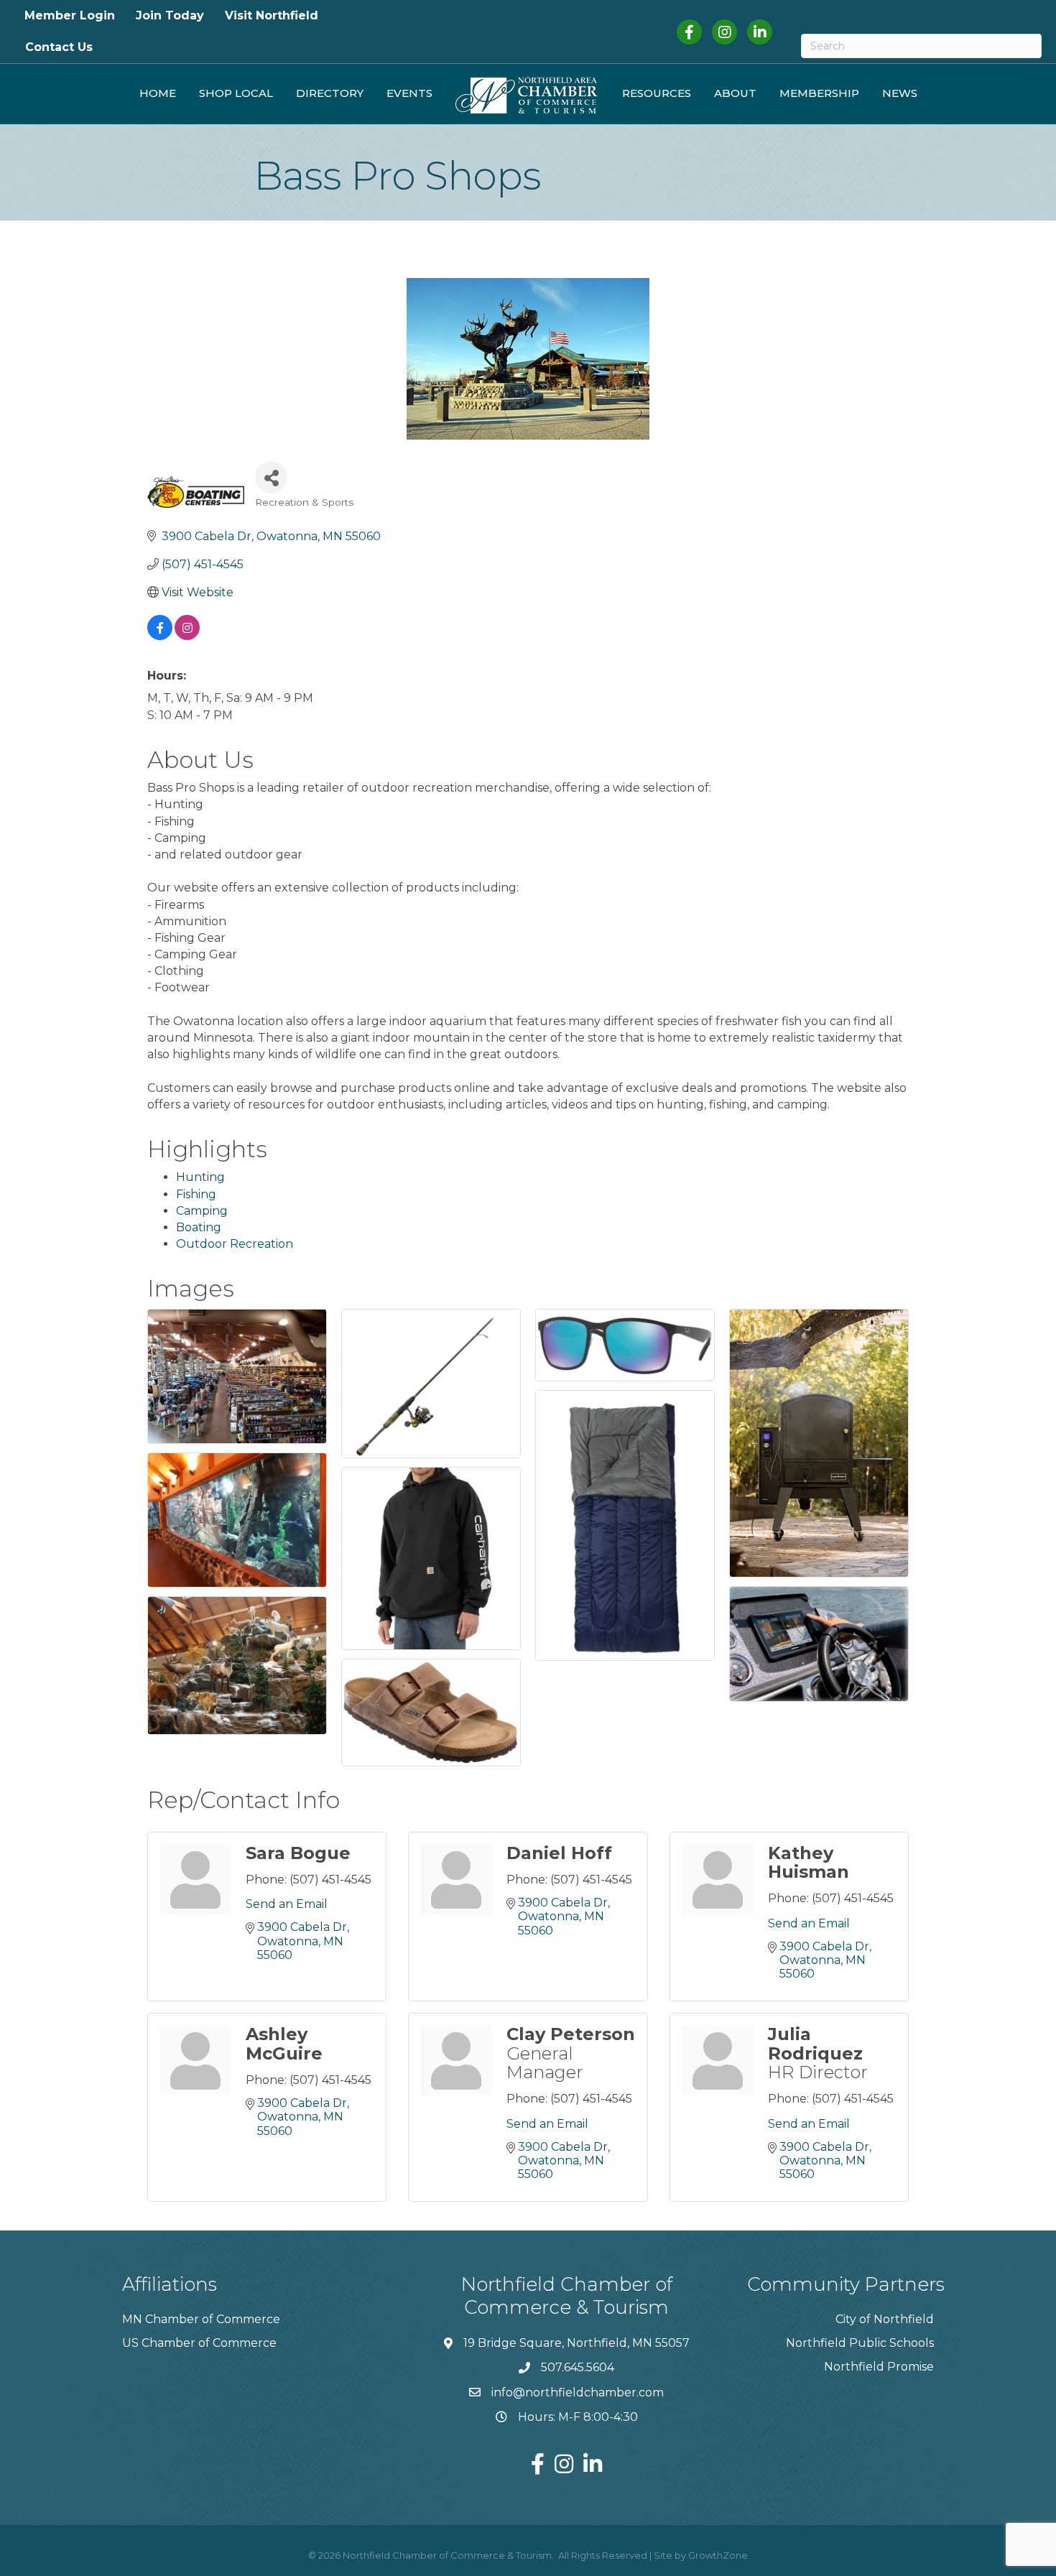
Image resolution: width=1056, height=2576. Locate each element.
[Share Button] (271, 477)
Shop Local (236, 93)
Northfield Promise (879, 2367)
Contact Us (59, 47)
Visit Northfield (272, 15)
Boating (199, 1227)
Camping (202, 1211)
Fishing (196, 1194)
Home (158, 93)
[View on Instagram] (187, 636)
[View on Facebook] (160, 636)
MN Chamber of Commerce (201, 2319)
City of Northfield (885, 2319)
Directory (330, 93)
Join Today (170, 15)
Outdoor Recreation (235, 1244)
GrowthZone (718, 2555)
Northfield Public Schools (860, 2343)
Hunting (200, 1177)
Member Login (70, 15)
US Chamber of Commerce (199, 2343)
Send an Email (287, 1904)
